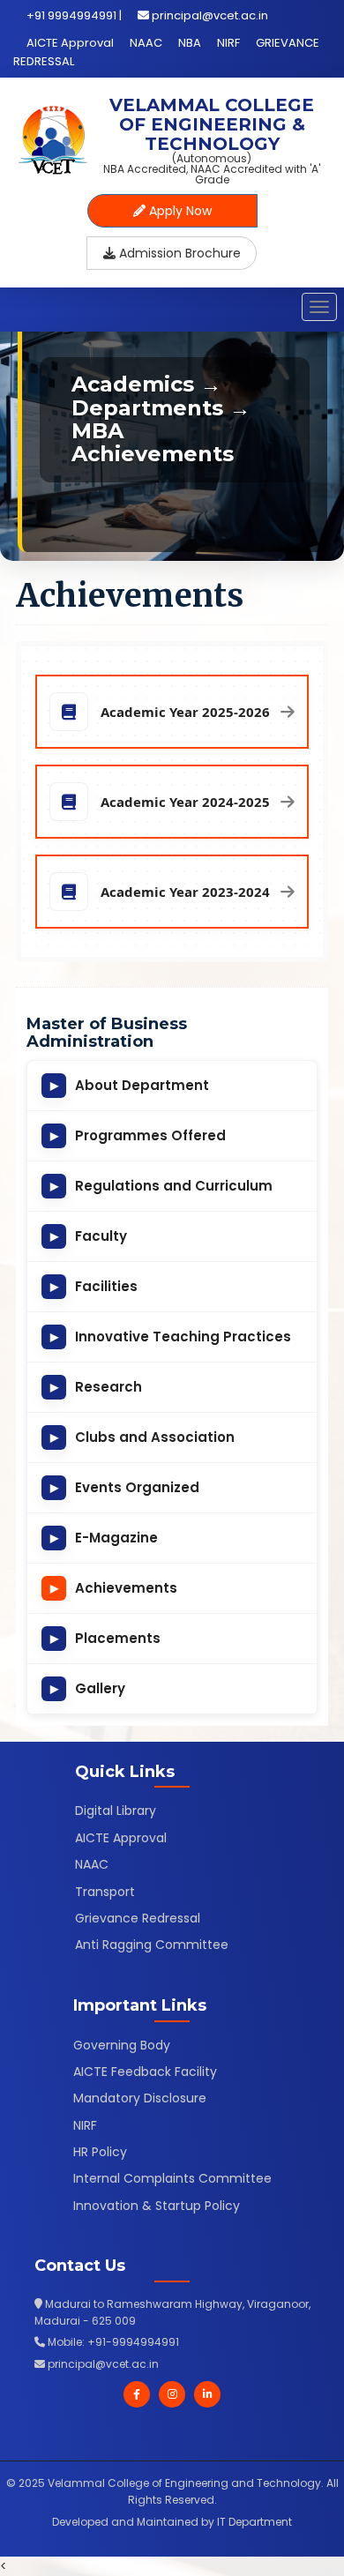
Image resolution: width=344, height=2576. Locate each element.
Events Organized (125, 1487)
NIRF (228, 43)
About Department (130, 1085)
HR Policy (100, 2152)
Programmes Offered (138, 1135)
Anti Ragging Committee (152, 1945)
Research (97, 1387)
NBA (190, 43)
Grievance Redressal (138, 1918)
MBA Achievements (153, 442)
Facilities (94, 1286)
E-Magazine (105, 1538)
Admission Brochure (178, 253)
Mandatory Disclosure (140, 2098)
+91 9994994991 (71, 15)
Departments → (161, 408)
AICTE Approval (70, 43)
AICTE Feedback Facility (145, 2072)
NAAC (146, 43)
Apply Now (179, 211)
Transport (105, 1892)
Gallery (88, 1688)
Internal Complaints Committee (172, 2178)
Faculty (89, 1236)
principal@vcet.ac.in (210, 15)
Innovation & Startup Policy (157, 2206)
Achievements (114, 1588)
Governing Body (122, 2045)
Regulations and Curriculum (162, 1186)
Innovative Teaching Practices (171, 1337)
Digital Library (116, 1811)
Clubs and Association (143, 1437)
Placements (106, 1638)
